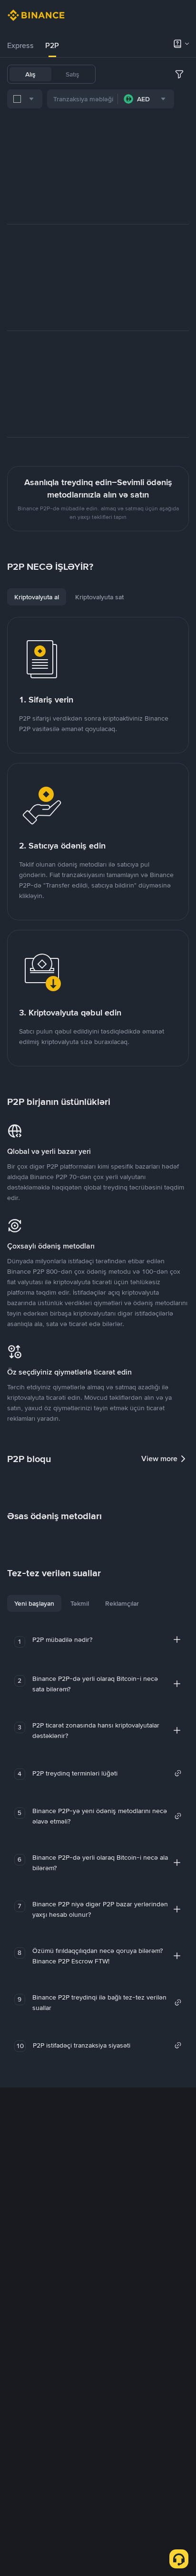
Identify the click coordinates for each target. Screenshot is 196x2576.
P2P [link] (52, 45)
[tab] (20, 46)
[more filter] (179, 74)
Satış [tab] (73, 74)
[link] (107, 1773)
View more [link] (159, 1459)
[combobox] (25, 99)
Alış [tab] (30, 74)
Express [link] (20, 45)
